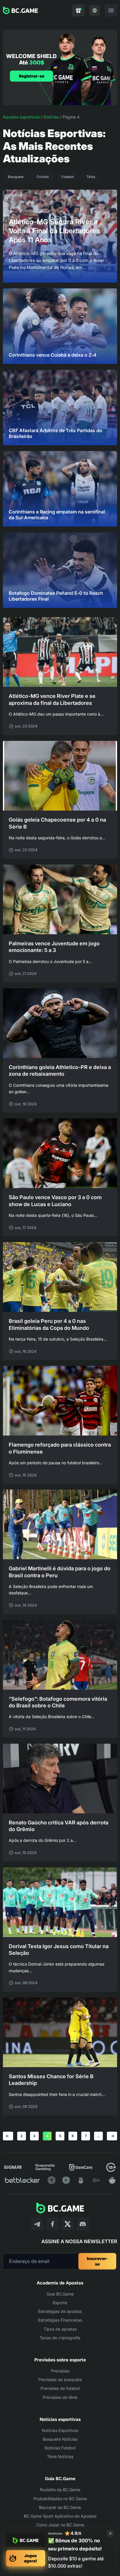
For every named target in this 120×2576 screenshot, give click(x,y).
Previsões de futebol (60, 2388)
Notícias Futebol (60, 2448)
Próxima (113, 2136)
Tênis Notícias (60, 2456)
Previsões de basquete (60, 2380)
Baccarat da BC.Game (60, 2507)
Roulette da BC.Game (60, 2490)
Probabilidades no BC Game (60, 2499)
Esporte (60, 2303)
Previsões (60, 2371)
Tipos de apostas (60, 2329)
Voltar (7, 2136)
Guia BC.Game (60, 2294)
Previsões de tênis (60, 2397)
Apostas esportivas (21, 117)
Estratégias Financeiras (60, 2320)
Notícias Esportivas (60, 2430)
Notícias (51, 117)
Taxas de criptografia (60, 2338)
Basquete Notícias (60, 2439)
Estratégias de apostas (60, 2311)
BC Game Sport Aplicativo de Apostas (60, 2516)
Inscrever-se (97, 2261)
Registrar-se (32, 76)
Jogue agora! (30, 2558)
